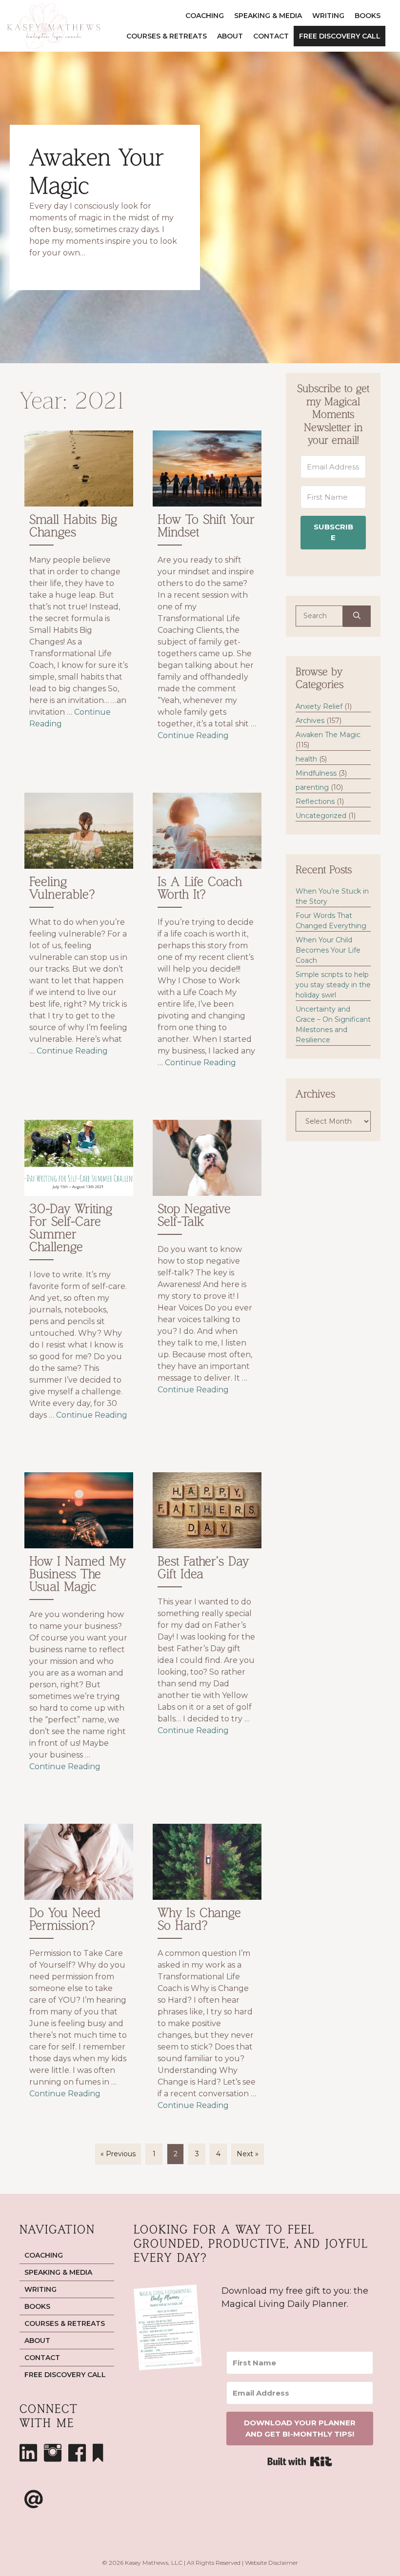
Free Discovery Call (340, 36)
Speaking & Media (268, 16)
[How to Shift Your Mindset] (207, 597)
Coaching (205, 16)
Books (368, 16)
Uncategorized (321, 816)
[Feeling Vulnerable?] (79, 942)
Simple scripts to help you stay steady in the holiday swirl (333, 985)
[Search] (357, 616)
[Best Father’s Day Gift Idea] (207, 1633)
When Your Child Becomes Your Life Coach (328, 950)
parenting (312, 787)
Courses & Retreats (167, 36)
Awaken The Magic (328, 735)
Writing (328, 16)
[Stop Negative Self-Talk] (207, 1281)
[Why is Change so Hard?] (207, 1973)
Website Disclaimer (271, 2563)
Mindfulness (316, 773)
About (230, 36)
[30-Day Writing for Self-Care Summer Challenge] (79, 1281)
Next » (248, 2154)
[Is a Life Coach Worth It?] (207, 942)
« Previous (118, 2154)
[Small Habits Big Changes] (79, 597)
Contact (271, 36)
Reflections (315, 801)
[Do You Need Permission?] (79, 1973)
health (306, 759)
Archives (310, 721)
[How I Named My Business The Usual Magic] (79, 1633)
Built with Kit (300, 2461)
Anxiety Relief (319, 706)
